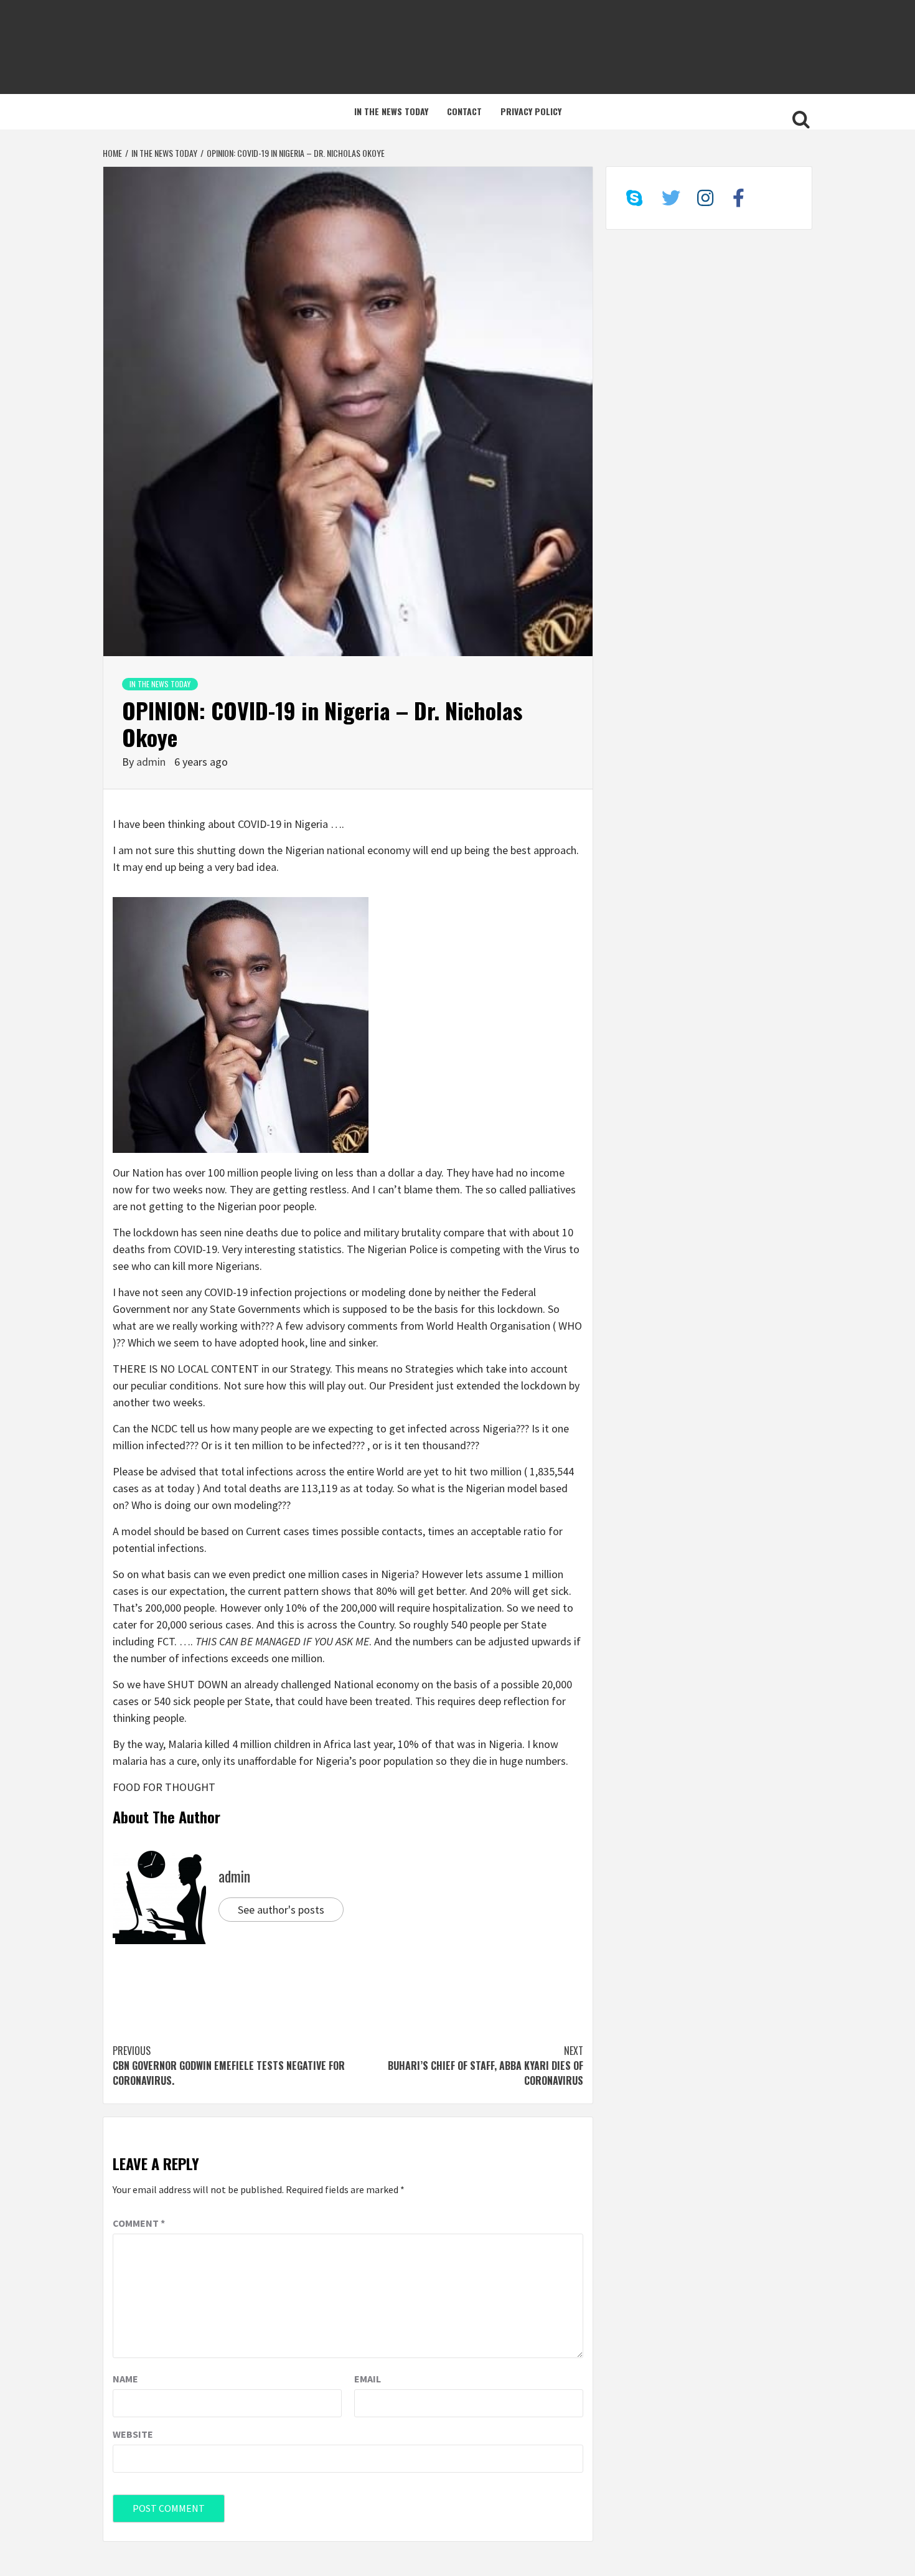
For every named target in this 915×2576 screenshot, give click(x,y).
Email (368, 2379)
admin (152, 762)
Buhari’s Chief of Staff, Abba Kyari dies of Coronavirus (486, 2066)
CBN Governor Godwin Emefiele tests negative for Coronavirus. (229, 2066)
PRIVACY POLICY (531, 111)
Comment (139, 2223)
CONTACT (464, 111)
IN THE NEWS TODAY (391, 111)
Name (125, 2379)
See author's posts (281, 1910)
